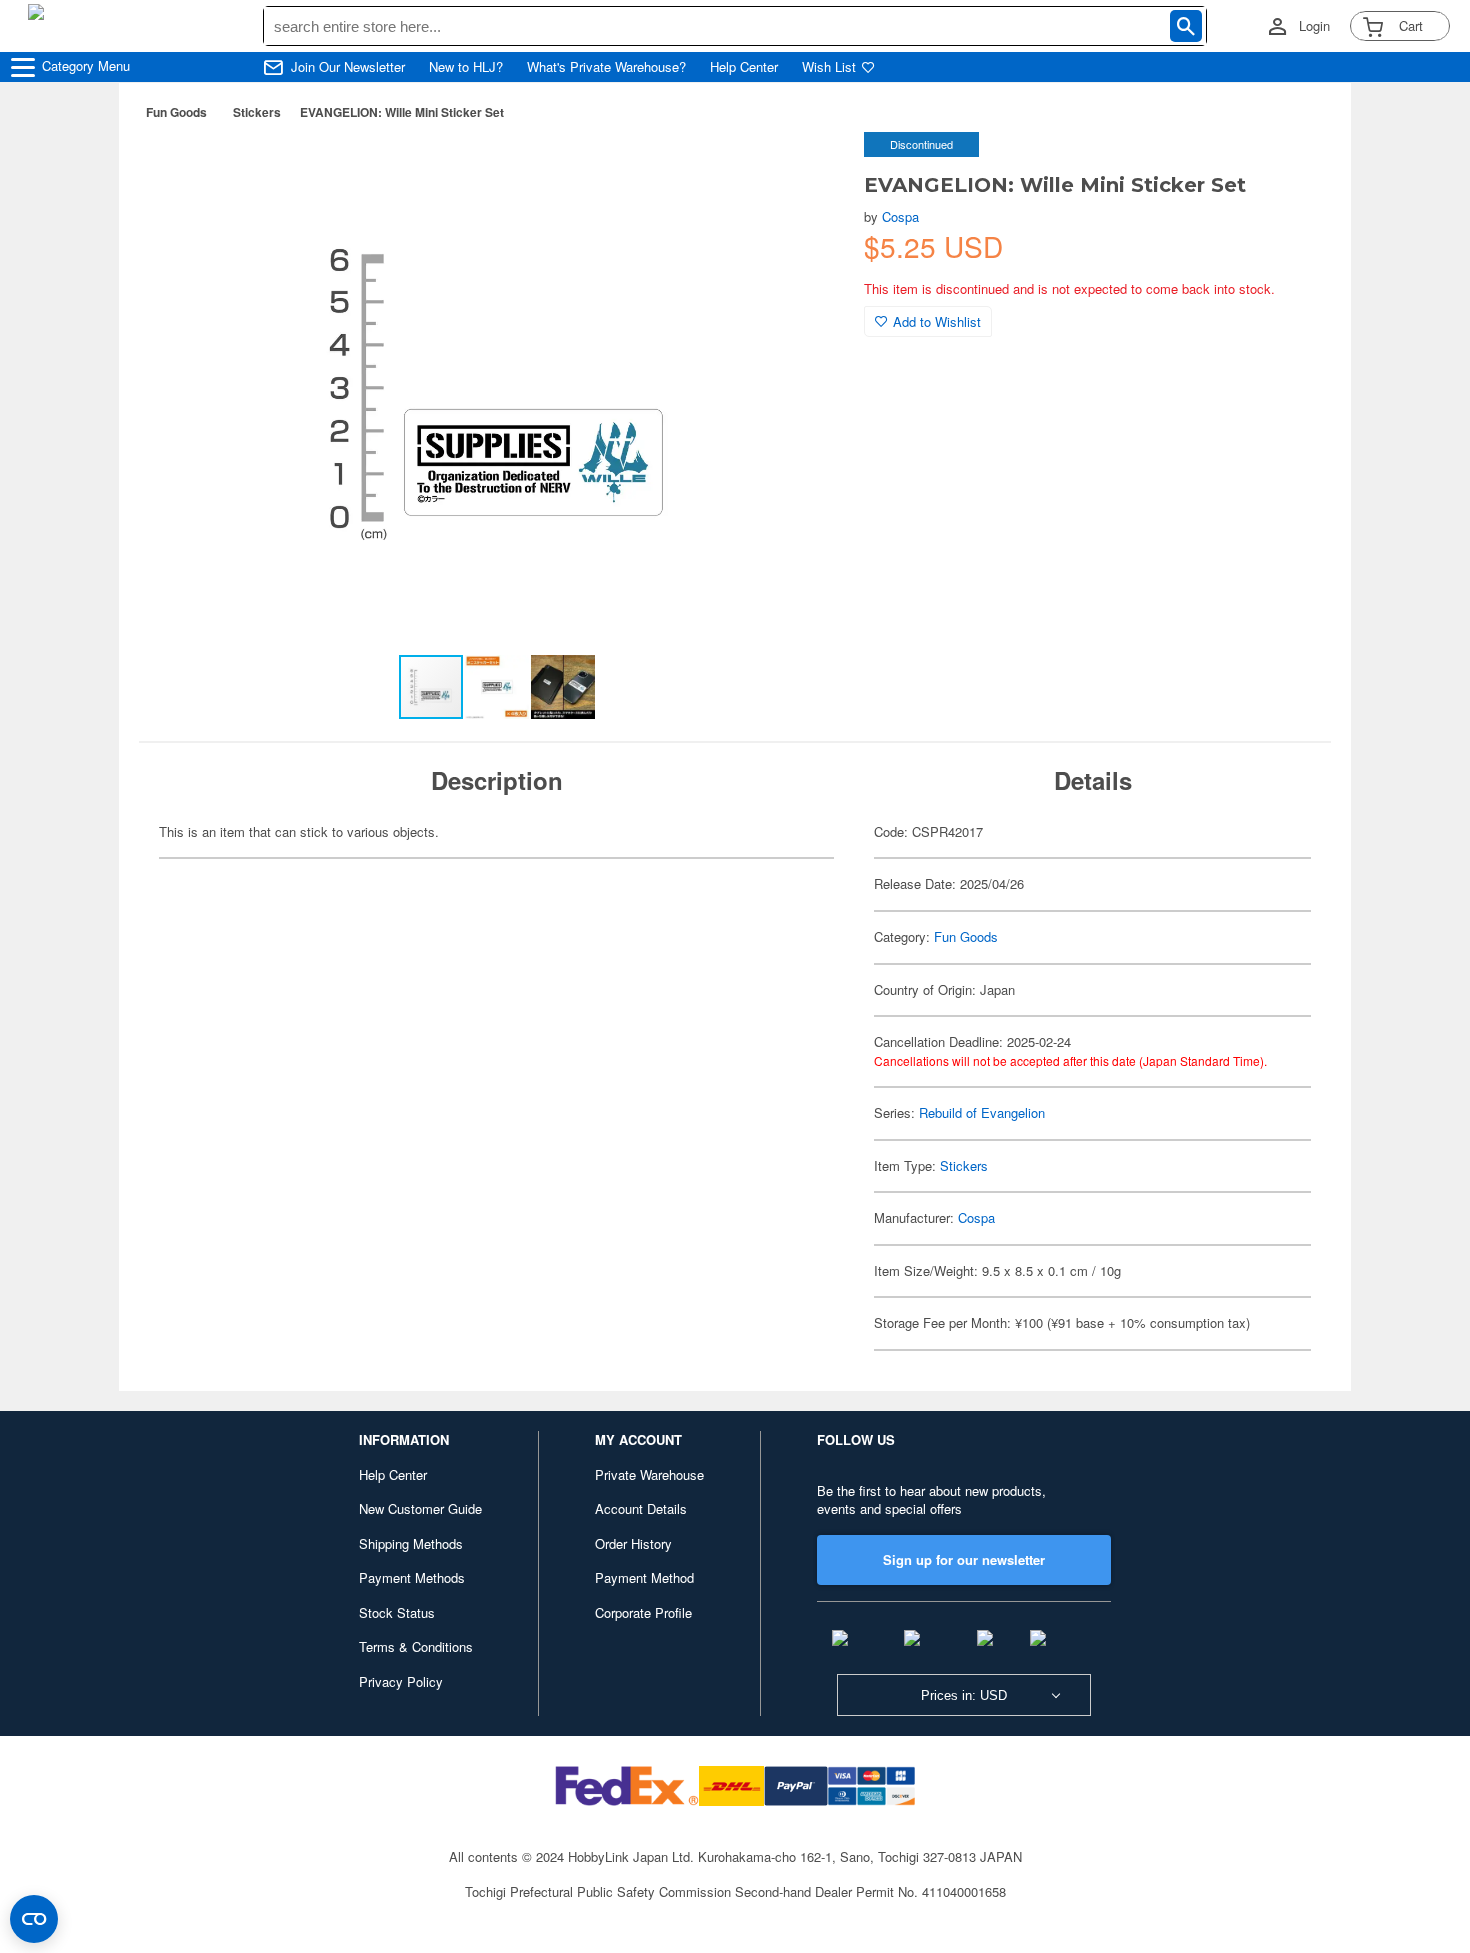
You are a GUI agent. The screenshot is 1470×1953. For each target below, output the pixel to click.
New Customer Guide (420, 1508)
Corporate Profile (643, 1612)
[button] (808, 168)
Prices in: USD (964, 1695)
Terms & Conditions (416, 1646)
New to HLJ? (466, 67)
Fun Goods (176, 112)
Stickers (257, 112)
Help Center (744, 67)
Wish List (829, 67)
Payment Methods (412, 1577)
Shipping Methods (411, 1543)
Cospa (900, 216)
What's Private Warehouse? (606, 67)
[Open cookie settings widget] (34, 1919)
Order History (633, 1543)
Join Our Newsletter (348, 67)
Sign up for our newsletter (964, 1559)
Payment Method (644, 1577)
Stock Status (397, 1612)
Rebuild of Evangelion (982, 1112)
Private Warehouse (649, 1474)
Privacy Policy (401, 1681)
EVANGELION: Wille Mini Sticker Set (402, 112)
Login (1314, 26)
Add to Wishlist (937, 321)
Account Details (641, 1508)
